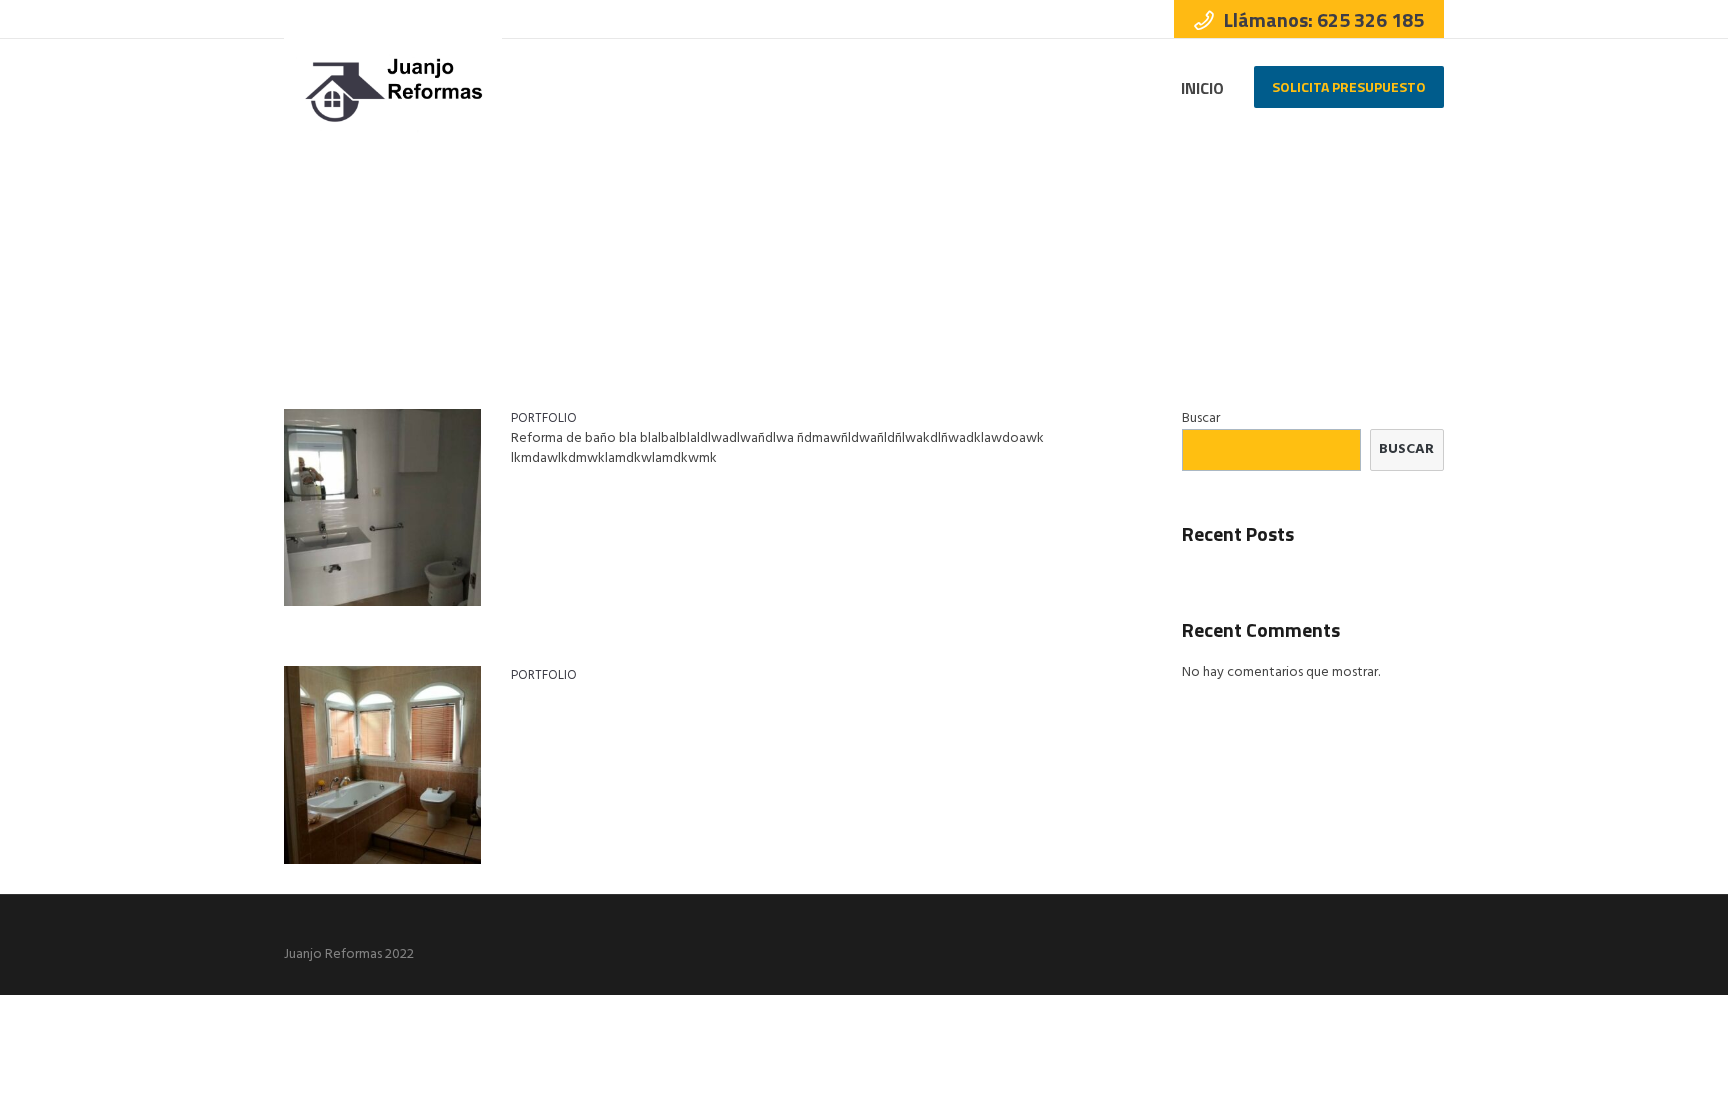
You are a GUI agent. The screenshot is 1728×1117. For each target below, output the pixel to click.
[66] (382, 507)
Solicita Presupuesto (1349, 86)
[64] (382, 764)
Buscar (1201, 418)
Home (1389, 239)
